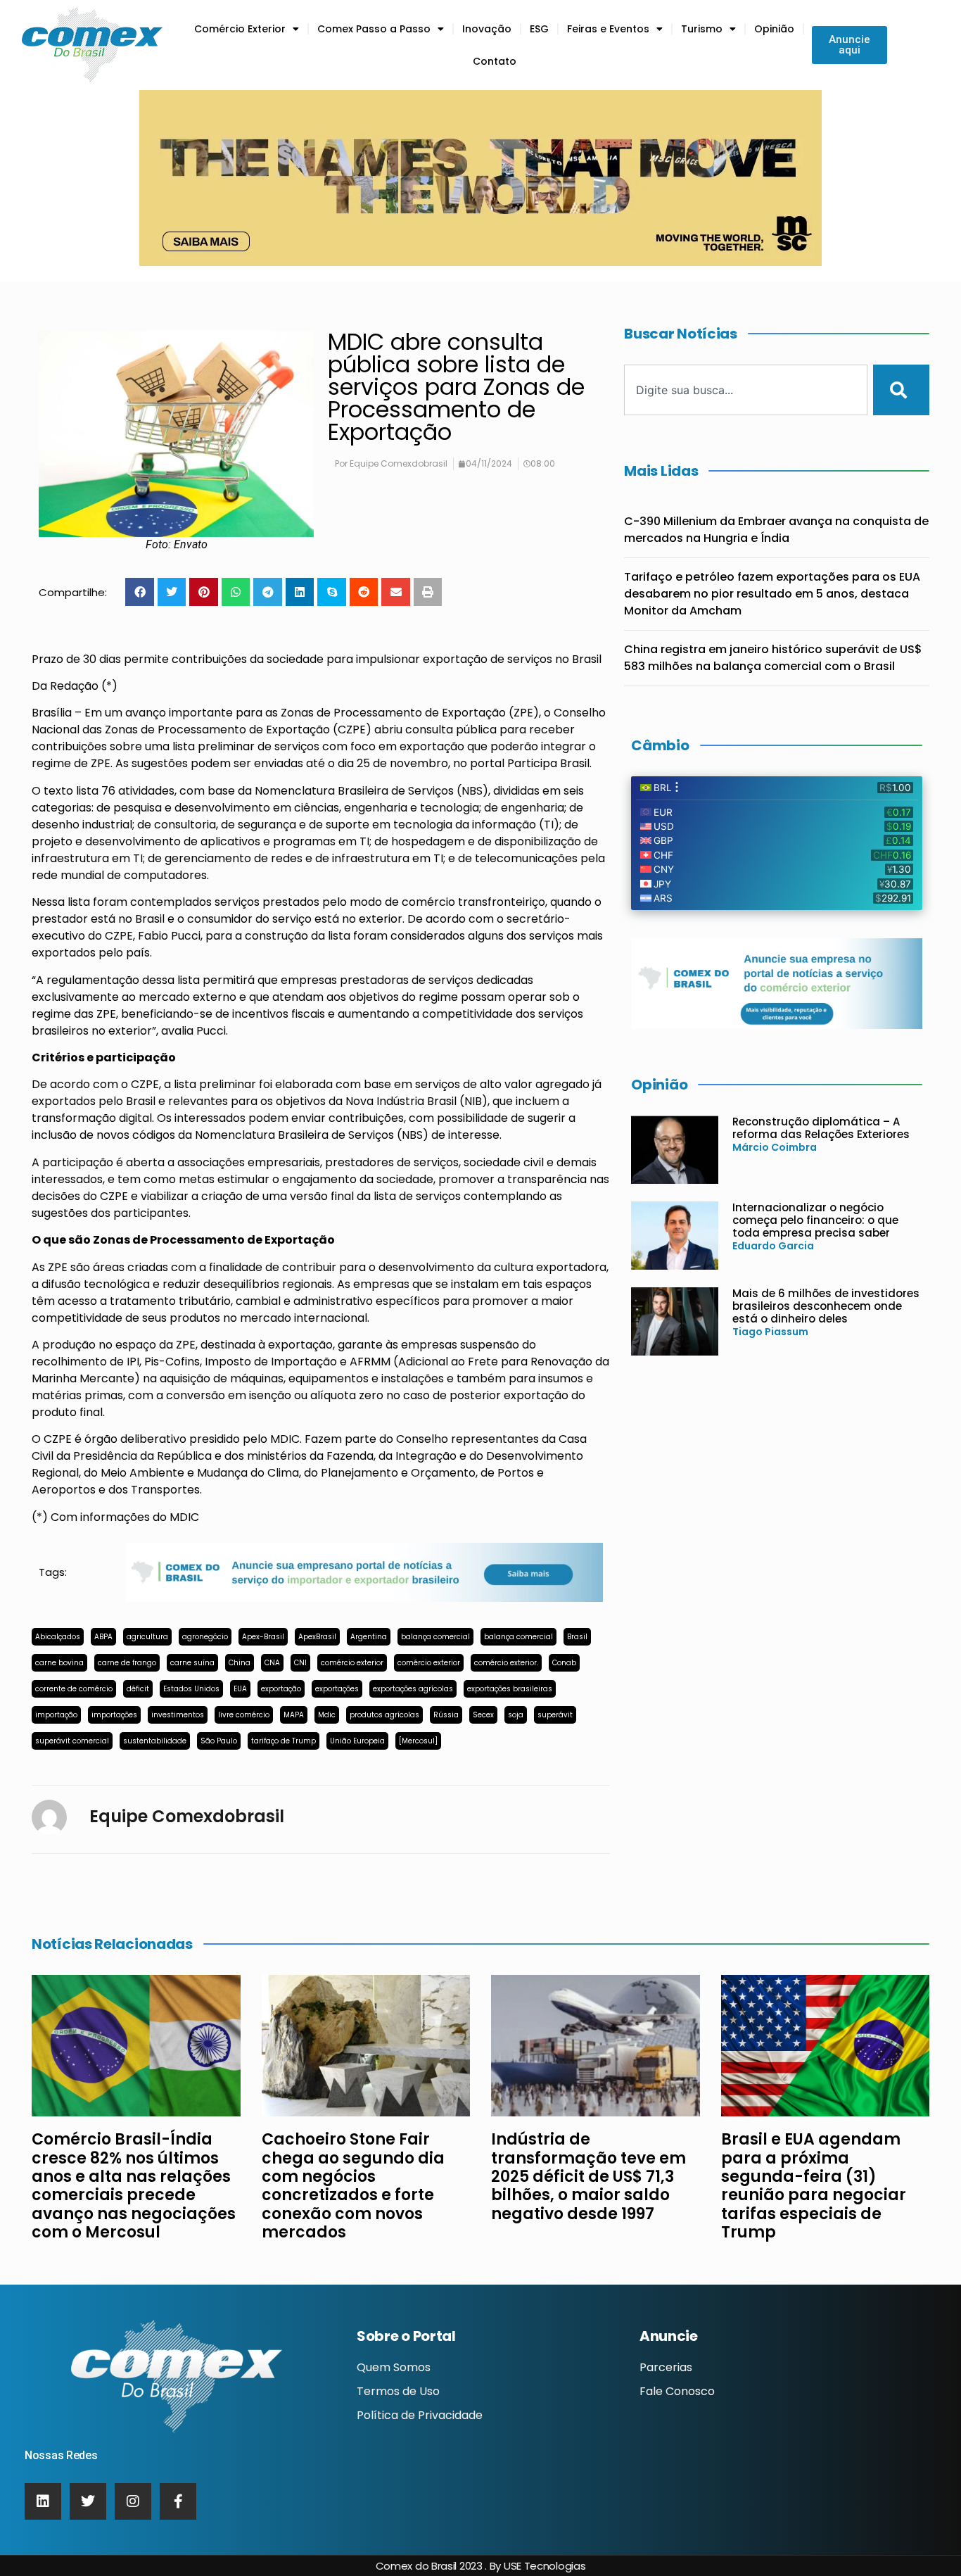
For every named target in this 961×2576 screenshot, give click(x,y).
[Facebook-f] (178, 2501)
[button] (140, 592)
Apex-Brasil (263, 1637)
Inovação (487, 29)
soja (516, 1715)
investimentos (178, 1715)
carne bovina (59, 1663)
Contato (495, 61)
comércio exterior (352, 1663)
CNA (272, 1663)
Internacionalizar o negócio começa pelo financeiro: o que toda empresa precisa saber (815, 1220)
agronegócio (205, 1637)
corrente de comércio (74, 1689)
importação (56, 1715)
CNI (300, 1663)
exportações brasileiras (510, 1689)
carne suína (192, 1663)
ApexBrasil (317, 1637)
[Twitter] (88, 2501)
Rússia (446, 1715)
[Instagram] (133, 2501)
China (240, 1663)
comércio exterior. (506, 1663)
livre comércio (244, 1715)
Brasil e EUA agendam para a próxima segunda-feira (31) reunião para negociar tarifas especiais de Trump (814, 2186)
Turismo (702, 29)
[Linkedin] (43, 2501)
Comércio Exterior (240, 29)
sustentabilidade (155, 1741)
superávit (555, 1715)
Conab (564, 1663)
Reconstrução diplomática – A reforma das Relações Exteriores (821, 1128)
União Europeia (357, 1741)
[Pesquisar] (901, 390)
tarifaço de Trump (284, 1741)
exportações (337, 1689)
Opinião (774, 29)
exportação (281, 1689)
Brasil (577, 1637)
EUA (240, 1689)
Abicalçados (58, 1637)
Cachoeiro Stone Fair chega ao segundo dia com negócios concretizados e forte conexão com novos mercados (353, 2186)
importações (114, 1715)
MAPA (294, 1715)
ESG (539, 29)
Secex (483, 1715)
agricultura (147, 1637)
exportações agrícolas (413, 1689)
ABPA (103, 1637)
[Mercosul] (418, 1741)
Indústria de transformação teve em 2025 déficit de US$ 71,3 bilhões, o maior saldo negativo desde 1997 (588, 2177)
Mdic (327, 1715)
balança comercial (435, 1637)
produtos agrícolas (384, 1715)
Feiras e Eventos (608, 29)
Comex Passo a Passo (374, 29)
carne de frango (127, 1663)
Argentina (369, 1637)
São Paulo (219, 1741)
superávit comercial (72, 1741)
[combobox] (746, 390)
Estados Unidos (191, 1689)
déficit (138, 1689)
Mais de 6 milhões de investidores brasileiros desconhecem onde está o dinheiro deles (826, 1306)
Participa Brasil (548, 763)
